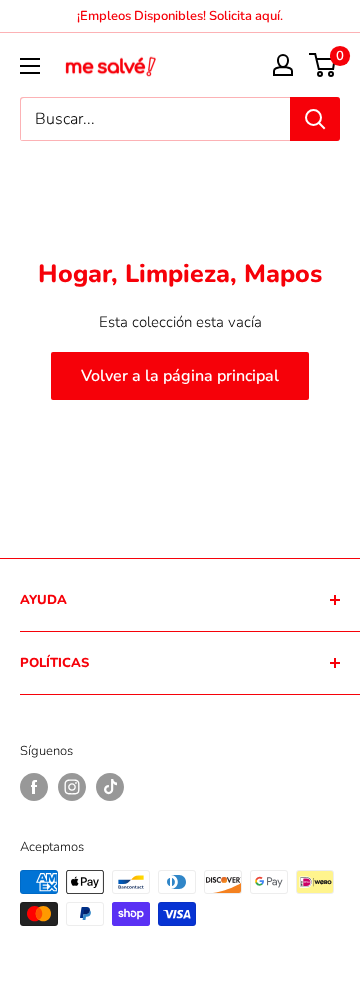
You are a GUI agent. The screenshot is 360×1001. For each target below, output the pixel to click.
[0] (323, 65)
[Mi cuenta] (283, 65)
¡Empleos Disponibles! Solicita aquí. (180, 16)
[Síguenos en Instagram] (72, 787)
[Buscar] (315, 119)
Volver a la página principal (180, 376)
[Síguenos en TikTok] (110, 787)
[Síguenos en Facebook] (34, 787)
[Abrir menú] (30, 66)
